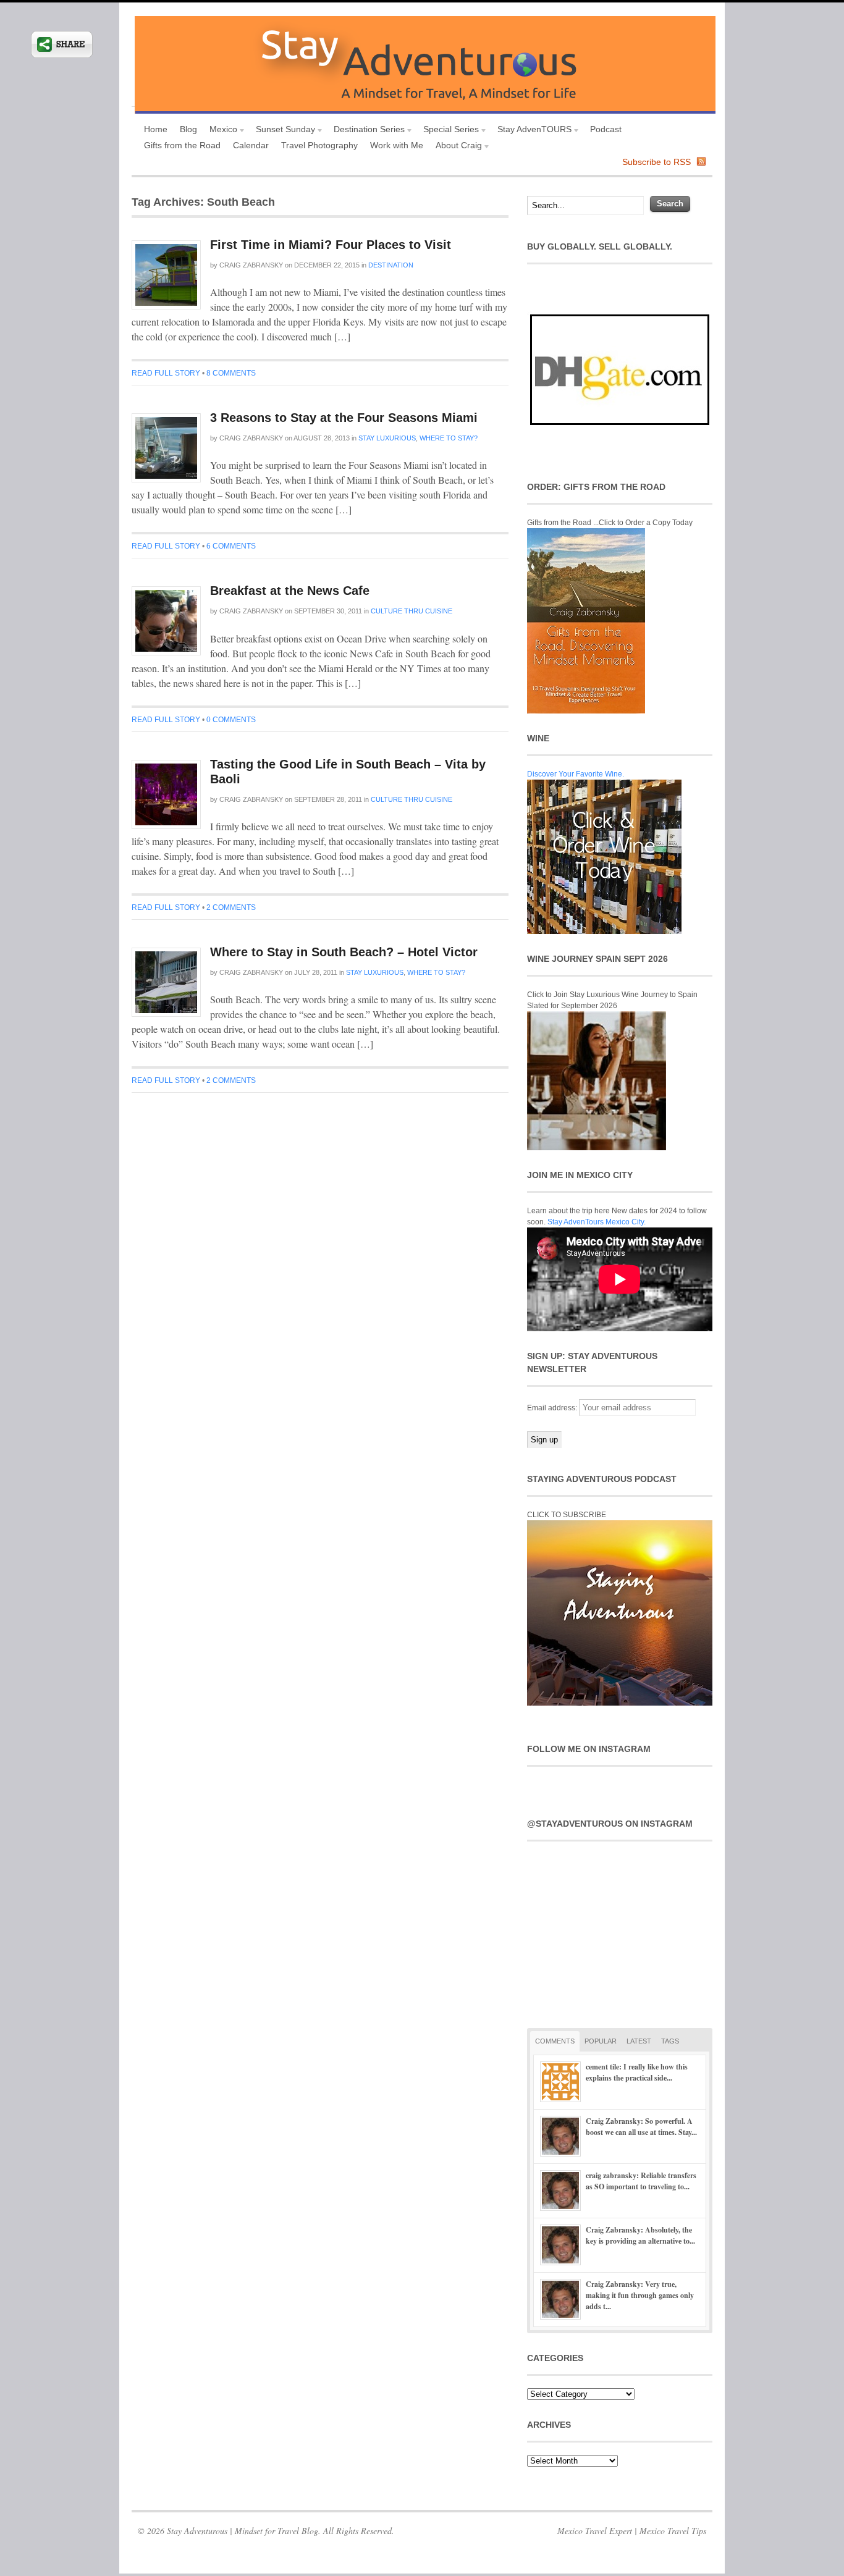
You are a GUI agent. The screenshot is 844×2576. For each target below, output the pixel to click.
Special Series (448, 131)
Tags (670, 2041)
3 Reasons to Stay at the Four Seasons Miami (344, 418)
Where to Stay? (449, 438)
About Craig (456, 147)
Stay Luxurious (387, 438)
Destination (391, 265)
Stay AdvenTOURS (531, 131)
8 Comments (231, 373)
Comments (555, 2041)
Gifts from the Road (182, 145)
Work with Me (397, 145)
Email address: (553, 1408)
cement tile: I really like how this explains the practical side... (637, 2072)
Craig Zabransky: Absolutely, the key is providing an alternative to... (640, 2235)
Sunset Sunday (282, 131)
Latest (639, 2041)
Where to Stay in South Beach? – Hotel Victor (344, 952)
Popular (601, 2041)
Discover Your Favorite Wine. (576, 774)
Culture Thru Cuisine (411, 611)
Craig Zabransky (251, 265)
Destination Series (366, 131)
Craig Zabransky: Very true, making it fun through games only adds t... (640, 2295)
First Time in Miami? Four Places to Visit (331, 245)
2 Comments (231, 907)
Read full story (166, 373)
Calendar (251, 145)
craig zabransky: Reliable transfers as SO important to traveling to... (641, 2181)
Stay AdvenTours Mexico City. (597, 1222)
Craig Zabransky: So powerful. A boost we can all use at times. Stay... (641, 2127)
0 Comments (231, 720)
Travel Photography (319, 145)
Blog (188, 129)
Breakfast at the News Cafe (290, 591)
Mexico (220, 131)
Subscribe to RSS (656, 162)
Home (156, 129)
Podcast (606, 129)
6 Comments (231, 546)
